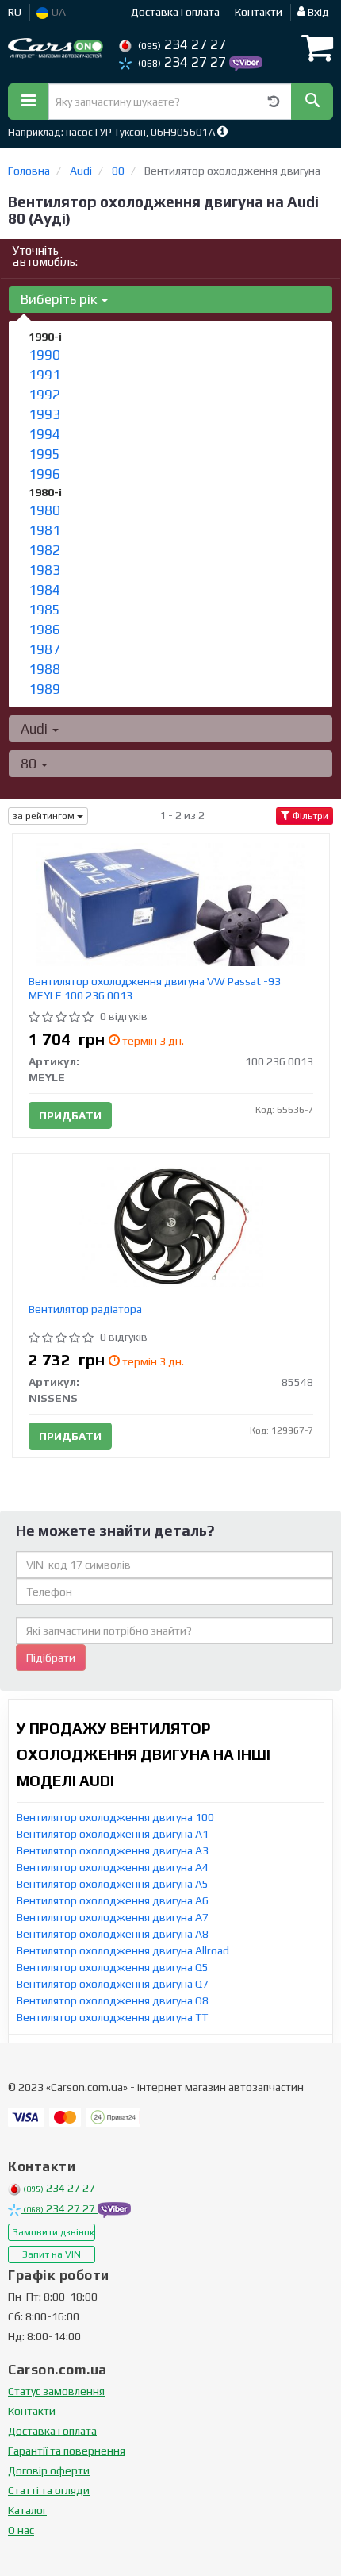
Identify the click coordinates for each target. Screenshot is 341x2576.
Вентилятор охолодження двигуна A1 (113, 1834)
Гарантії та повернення (67, 2451)
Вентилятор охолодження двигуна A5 (113, 1884)
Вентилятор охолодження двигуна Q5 (113, 1967)
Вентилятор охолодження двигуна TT (112, 2017)
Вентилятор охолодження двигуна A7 (113, 1917)
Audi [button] (36, 729)
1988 (44, 669)
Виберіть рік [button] (60, 299)
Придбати (70, 1115)
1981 (44, 530)
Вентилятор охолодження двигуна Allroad (123, 1950)
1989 (44, 689)
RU (15, 12)
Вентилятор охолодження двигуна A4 (113, 1867)
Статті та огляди (49, 2490)
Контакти (259, 12)
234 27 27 (182, 44)
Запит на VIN (52, 2254)
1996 (44, 474)
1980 (44, 510)
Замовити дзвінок (54, 2232)
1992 (44, 395)
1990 (44, 355)
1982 (44, 550)
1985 (44, 610)
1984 (44, 590)
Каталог (27, 2510)
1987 (44, 649)
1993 (44, 414)
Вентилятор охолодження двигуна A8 (113, 1934)
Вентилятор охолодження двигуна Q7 (113, 1984)
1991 (44, 375)
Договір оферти (49, 2470)
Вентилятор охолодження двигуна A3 (113, 1850)
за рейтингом (45, 816)
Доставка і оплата (175, 12)
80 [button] (30, 764)
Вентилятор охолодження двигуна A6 (113, 1900)
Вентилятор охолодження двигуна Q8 (113, 2000)
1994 (44, 434)
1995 (44, 454)
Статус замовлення (56, 2391)
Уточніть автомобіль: (45, 256)
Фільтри (309, 816)
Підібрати (51, 1658)
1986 (44, 630)
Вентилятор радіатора (85, 1309)
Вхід (317, 12)
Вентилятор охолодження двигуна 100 (115, 1817)
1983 (44, 570)
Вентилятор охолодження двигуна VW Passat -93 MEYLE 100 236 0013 (155, 988)
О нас (21, 2530)
